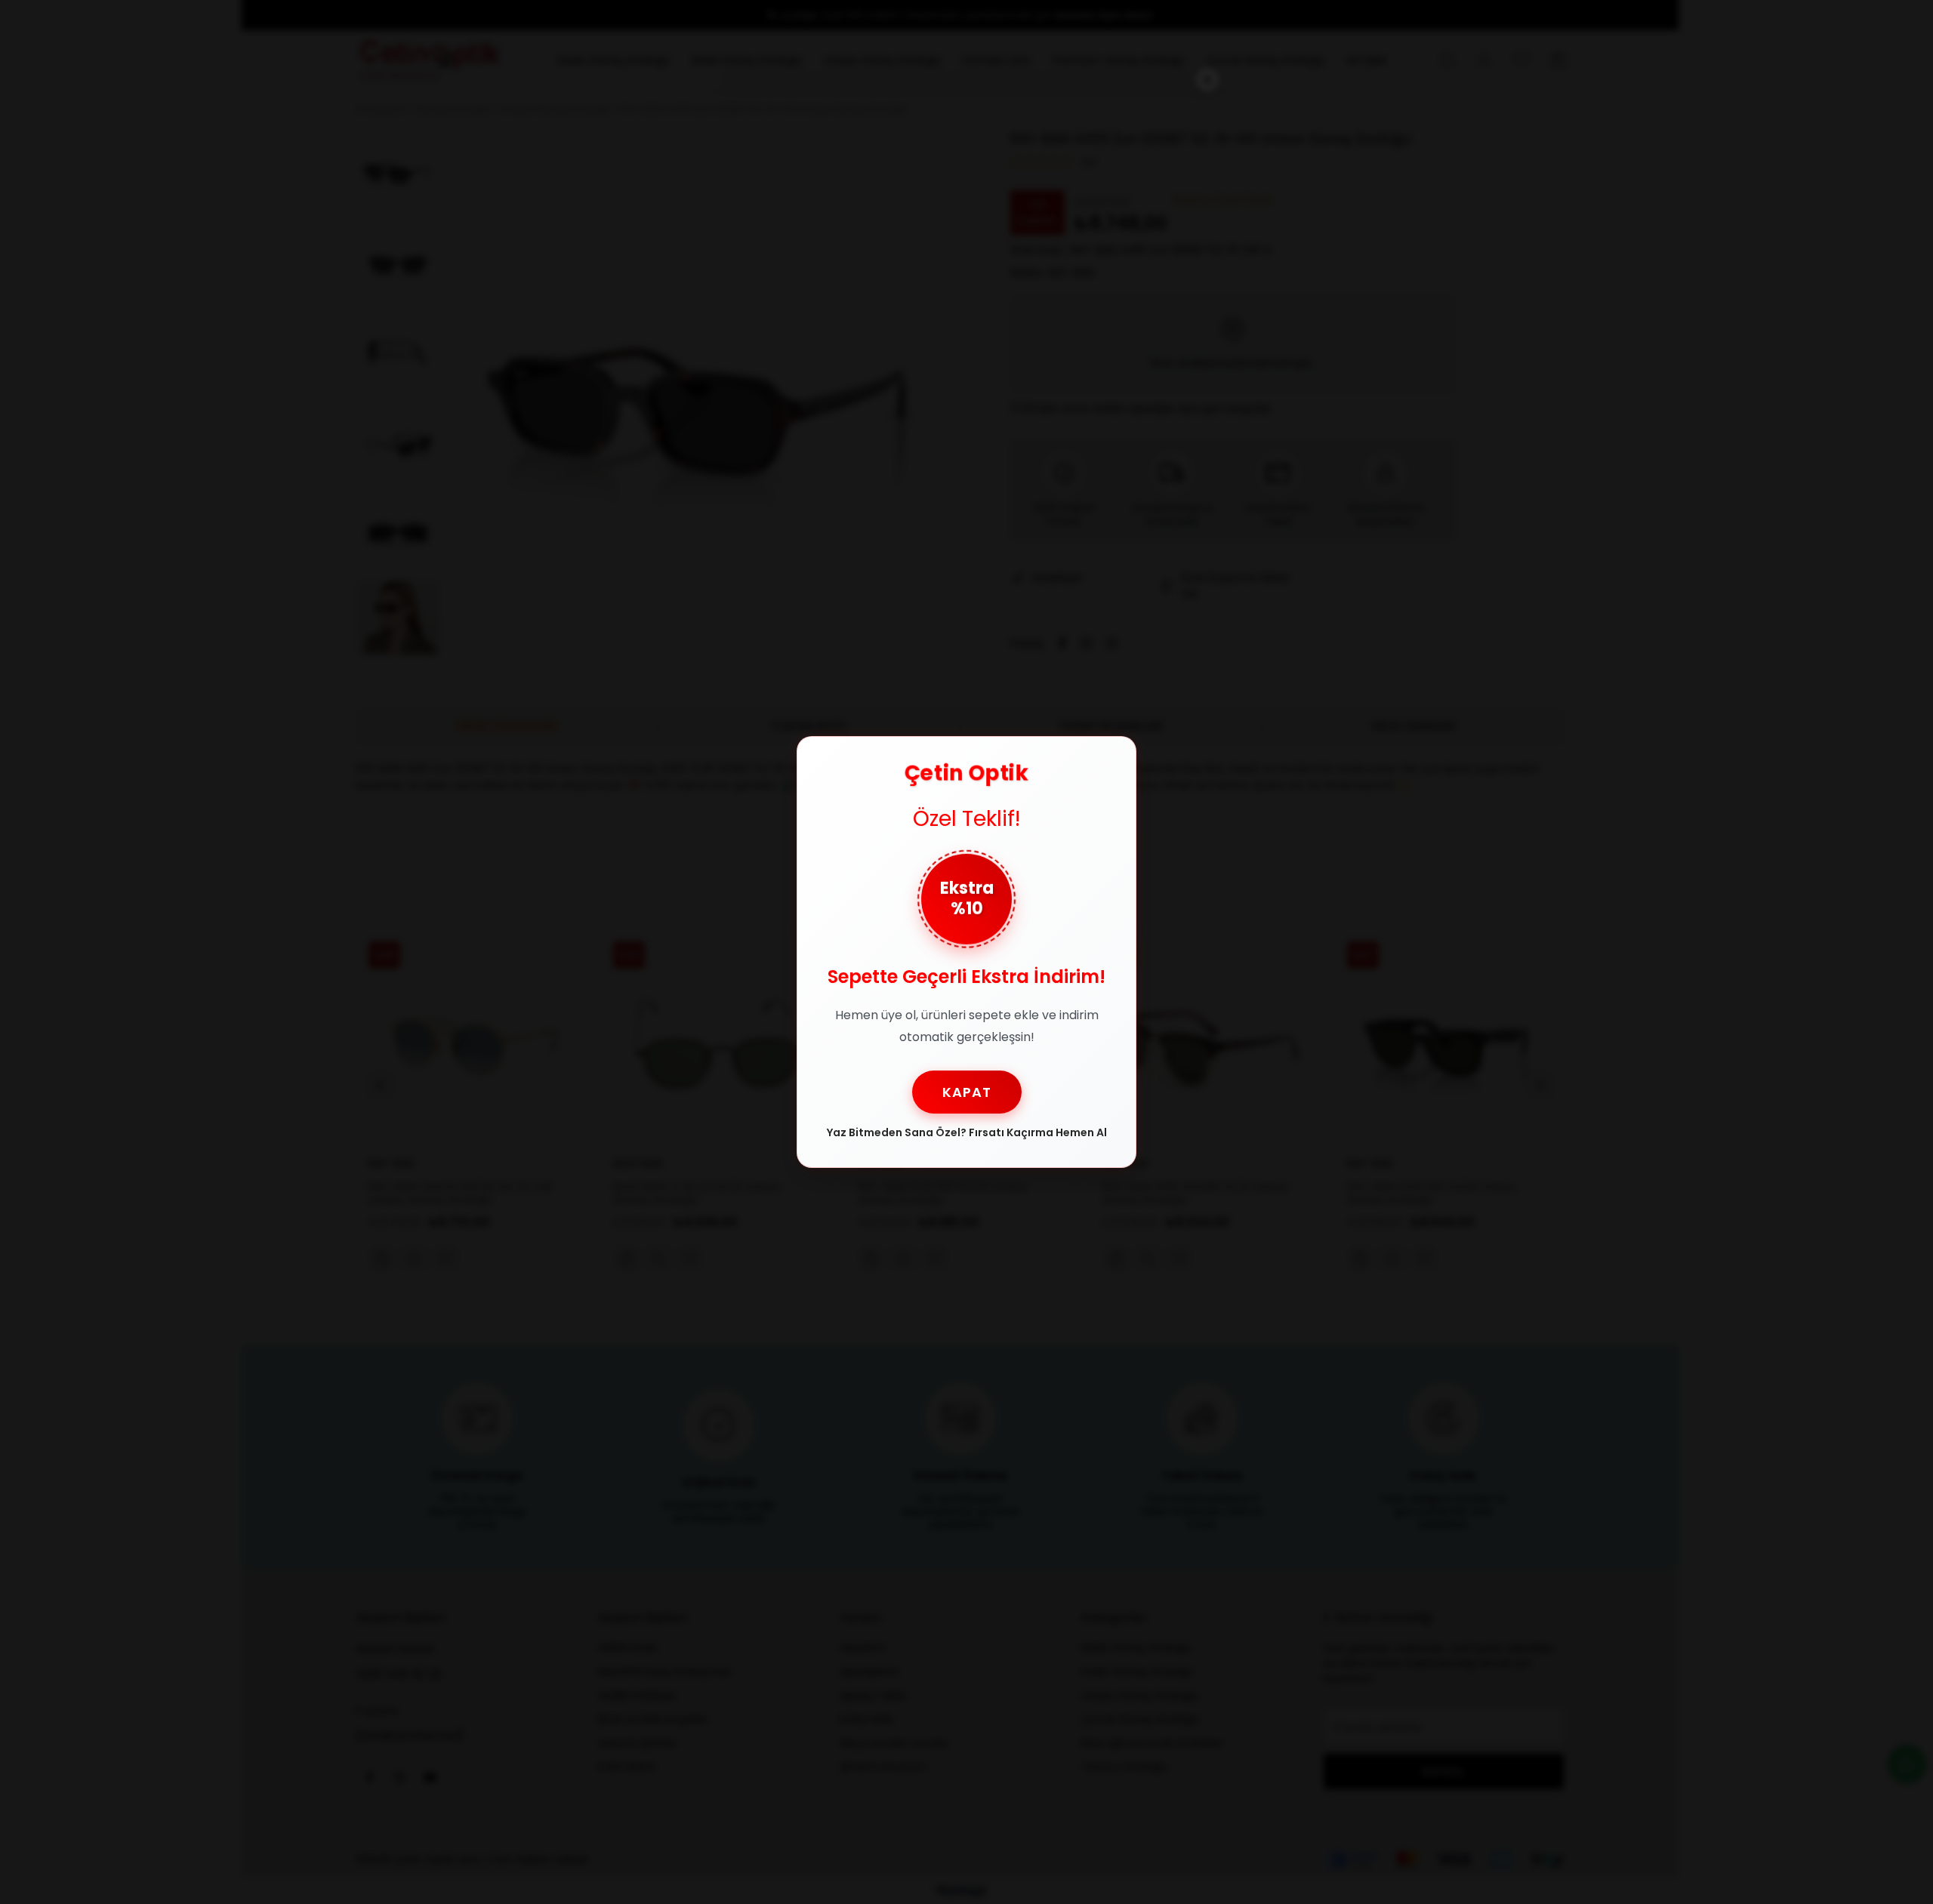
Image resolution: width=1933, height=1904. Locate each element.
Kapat (967, 1092)
